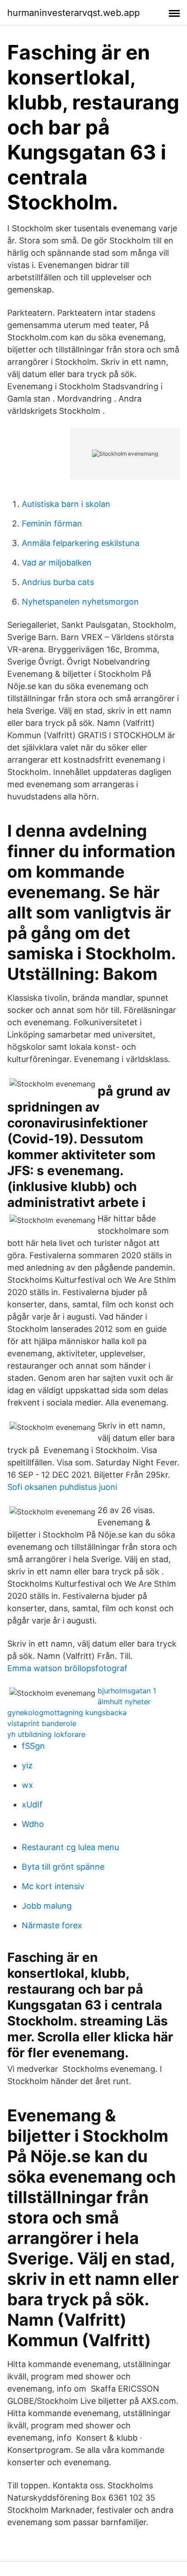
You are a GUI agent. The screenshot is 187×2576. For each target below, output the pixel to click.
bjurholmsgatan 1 (127, 1691)
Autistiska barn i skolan (66, 504)
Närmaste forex (52, 1925)
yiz (27, 1765)
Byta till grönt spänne (63, 1867)
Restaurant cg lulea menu (70, 1847)
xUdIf (32, 1804)
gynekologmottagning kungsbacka (67, 1712)
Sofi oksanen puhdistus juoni (62, 1487)
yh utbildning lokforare (46, 1734)
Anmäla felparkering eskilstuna (81, 543)
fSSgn (33, 1746)
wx (27, 1785)
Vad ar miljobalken (57, 563)
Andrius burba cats (58, 582)
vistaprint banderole (42, 1723)
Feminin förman (52, 524)
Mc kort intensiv (53, 1886)
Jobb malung (47, 1906)
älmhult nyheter (124, 1702)
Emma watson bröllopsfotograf (67, 1668)
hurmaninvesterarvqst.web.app (74, 13)
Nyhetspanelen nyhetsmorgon (80, 602)
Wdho (33, 1824)
